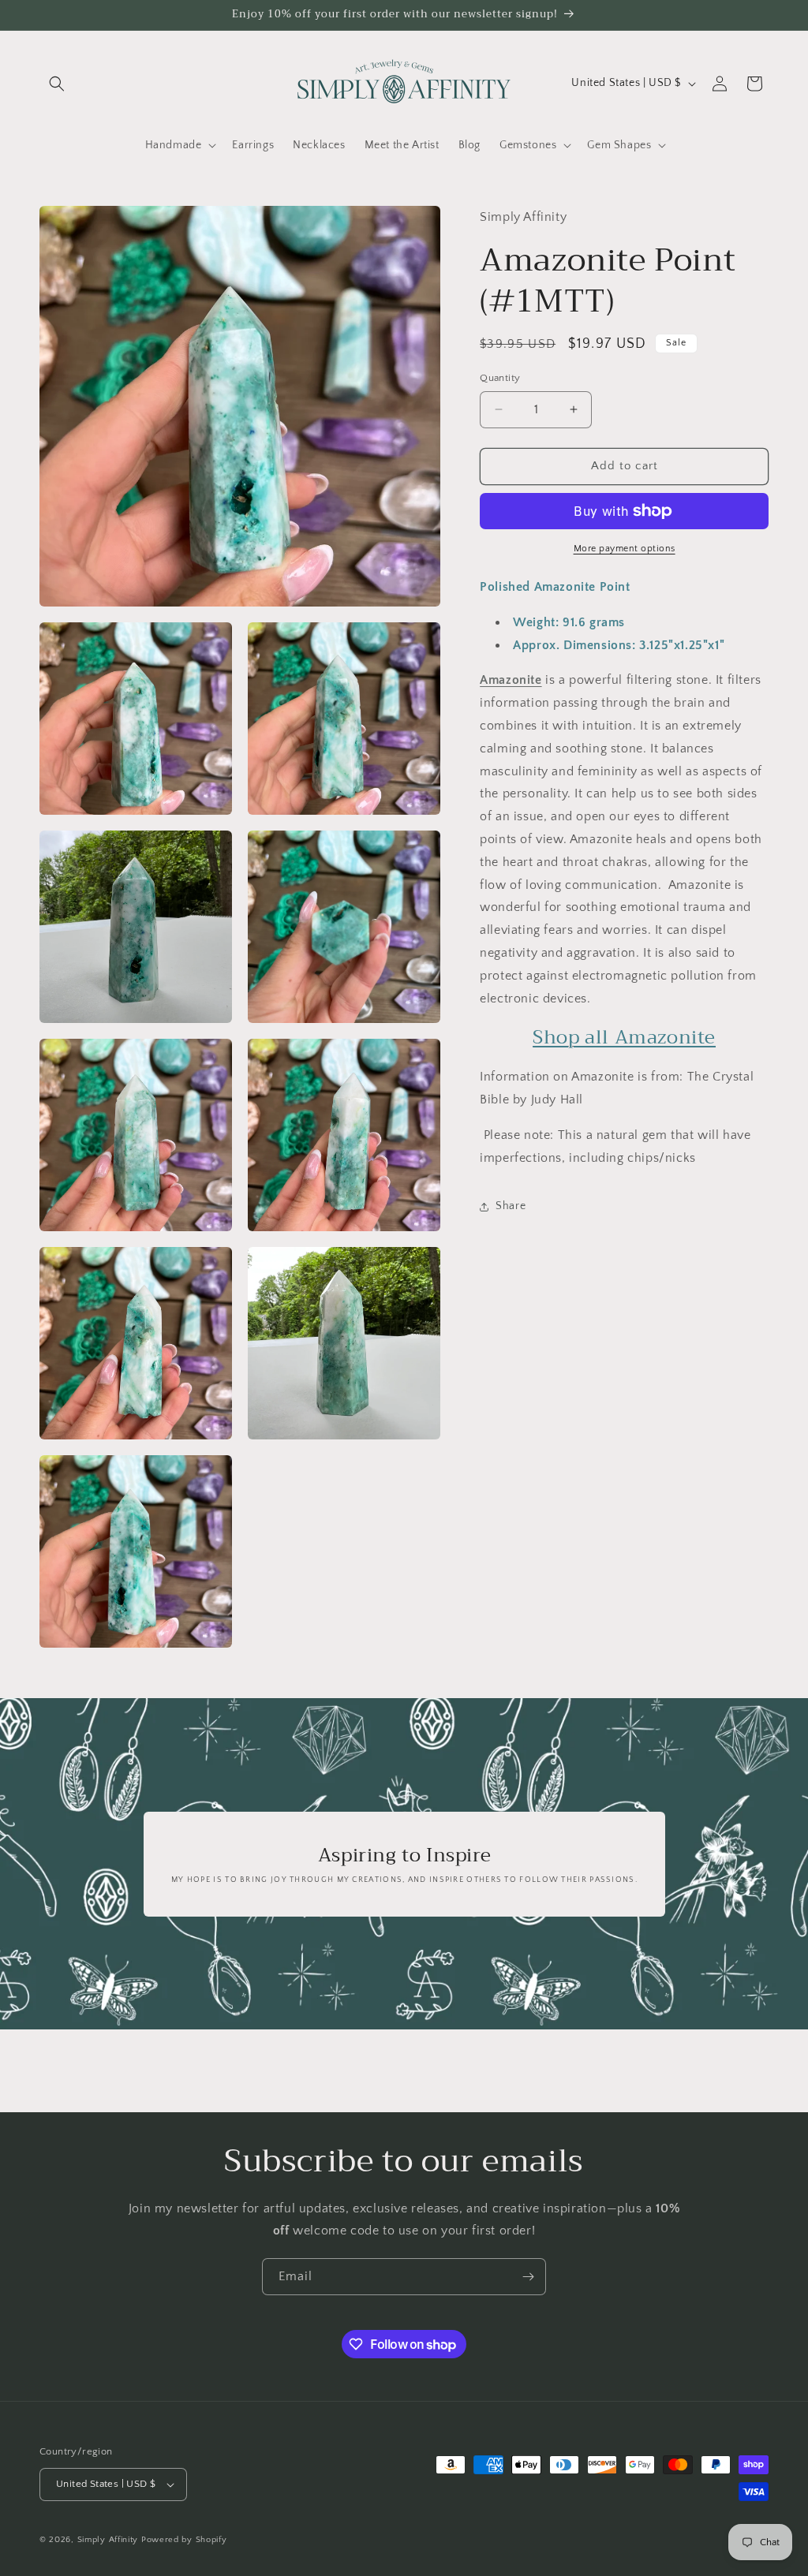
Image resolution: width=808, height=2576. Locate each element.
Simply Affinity (108, 2540)
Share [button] (511, 1206)
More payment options (625, 549)
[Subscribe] (528, 2277)
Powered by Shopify (184, 2540)
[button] (57, 84)
